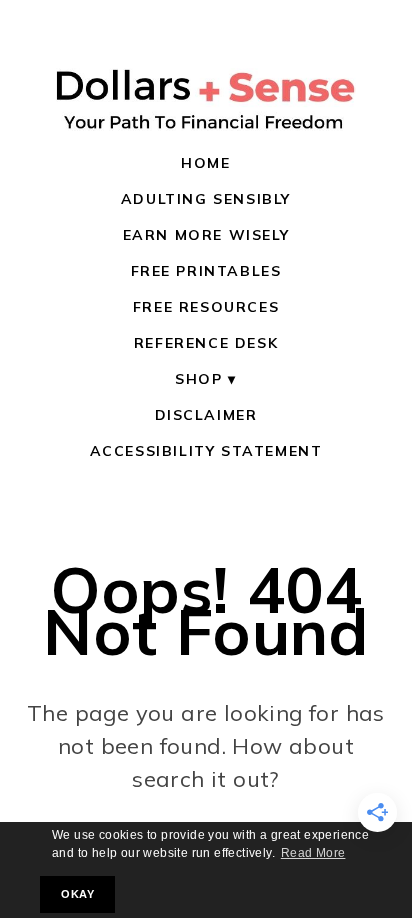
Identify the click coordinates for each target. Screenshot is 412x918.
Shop (198, 379)
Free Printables (206, 271)
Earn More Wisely (206, 235)
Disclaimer (206, 415)
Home (205, 163)
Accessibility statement (206, 451)
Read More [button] (313, 853)
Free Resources (206, 307)
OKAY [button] (77, 894)
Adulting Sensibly (206, 199)
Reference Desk (206, 343)
